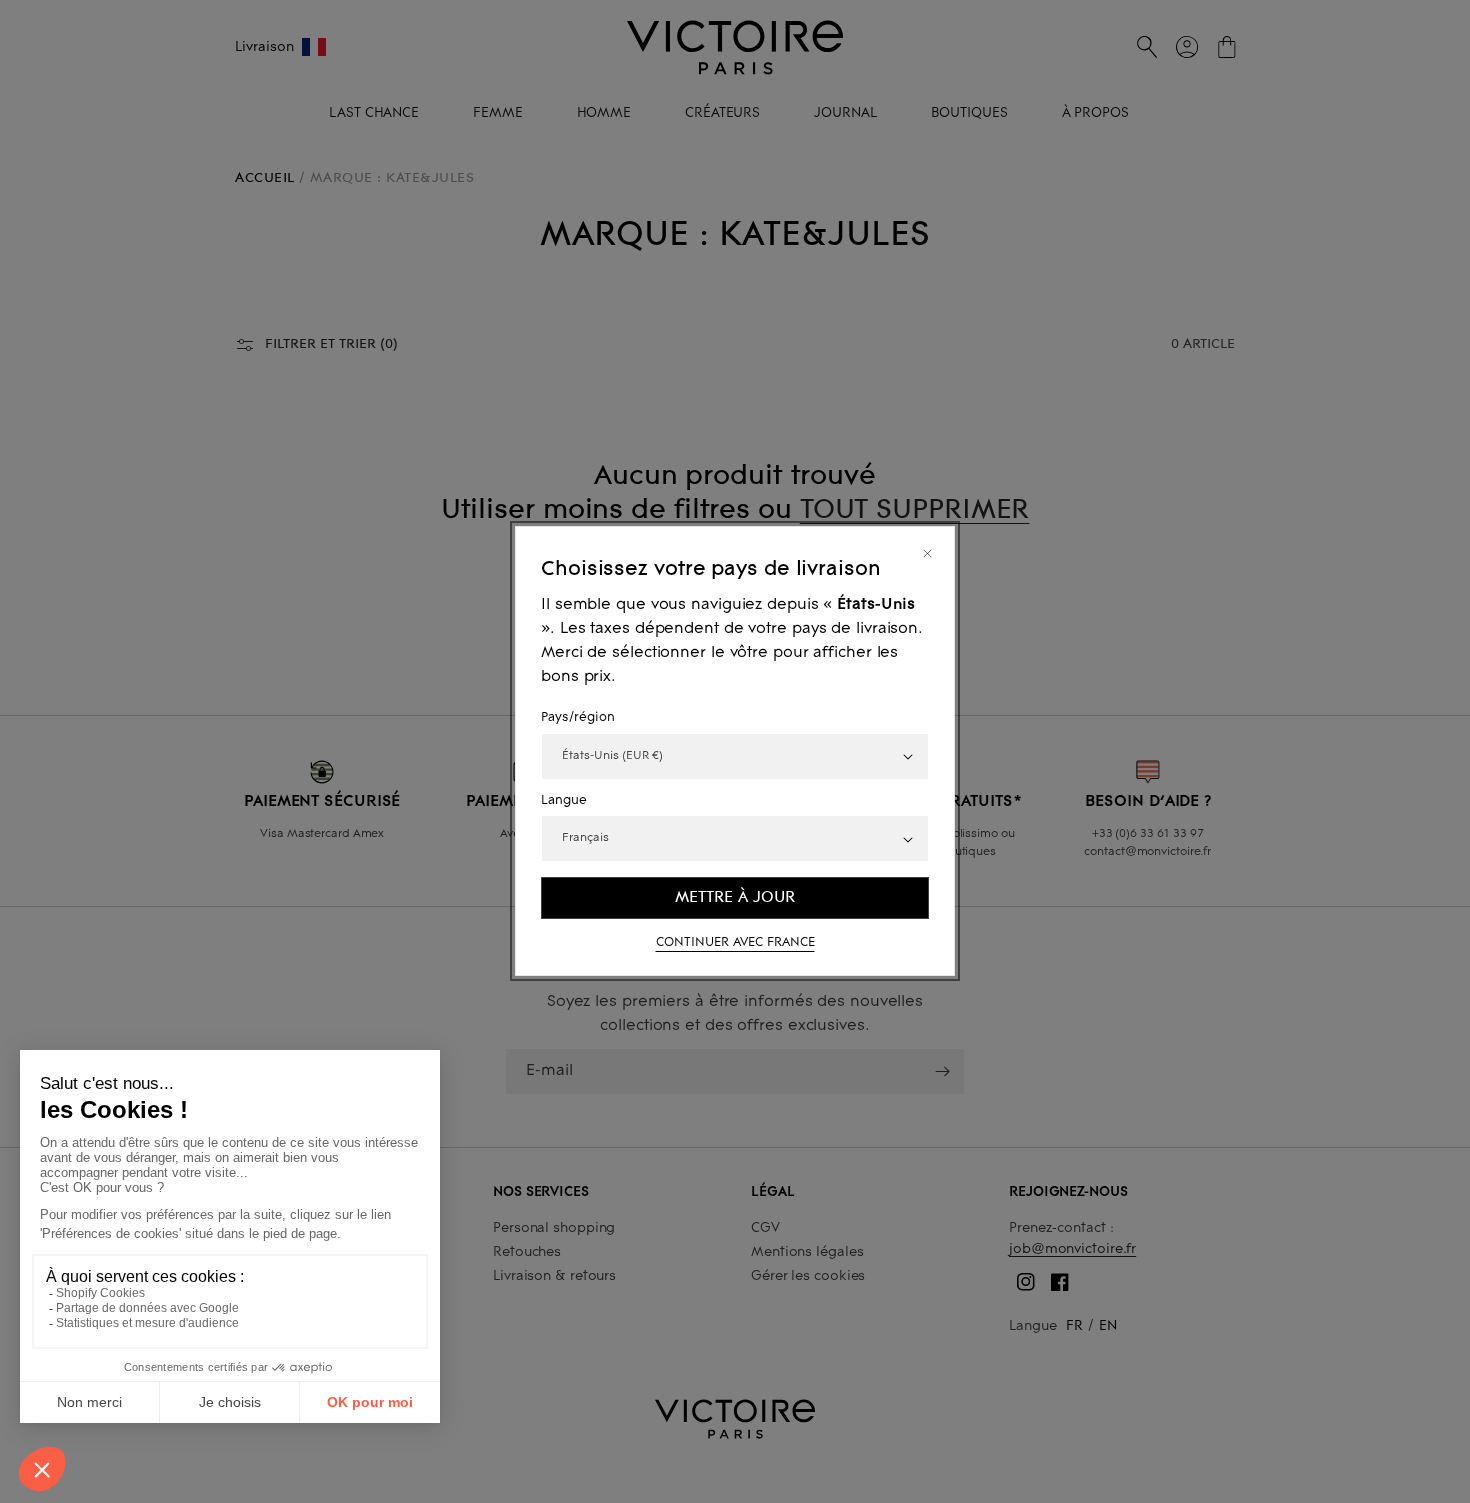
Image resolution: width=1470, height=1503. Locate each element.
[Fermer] (927, 553)
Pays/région (578, 719)
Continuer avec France (735, 944)
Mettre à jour (735, 898)
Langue (564, 801)
